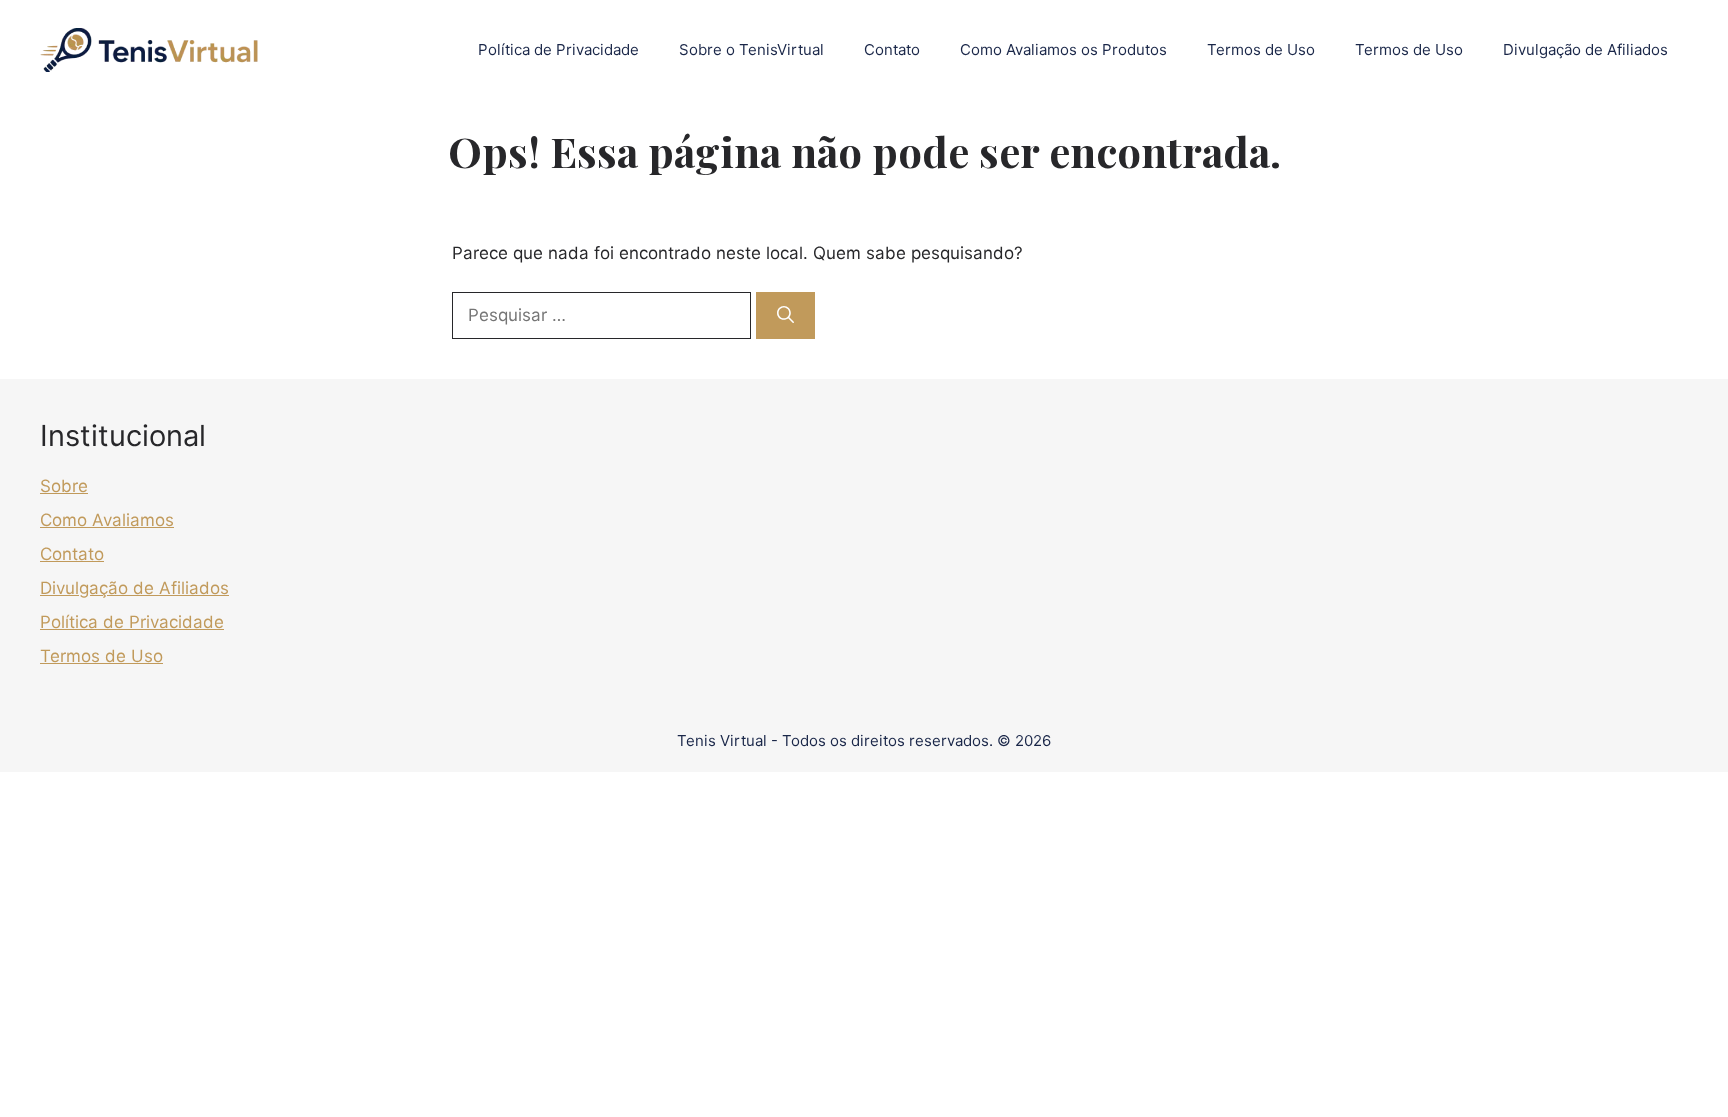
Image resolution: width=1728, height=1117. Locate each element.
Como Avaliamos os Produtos (1063, 49)
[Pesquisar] (785, 316)
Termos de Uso (1261, 49)
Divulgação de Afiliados (1585, 49)
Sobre (64, 486)
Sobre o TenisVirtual (751, 49)
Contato (892, 49)
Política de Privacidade (558, 49)
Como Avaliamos (107, 520)
